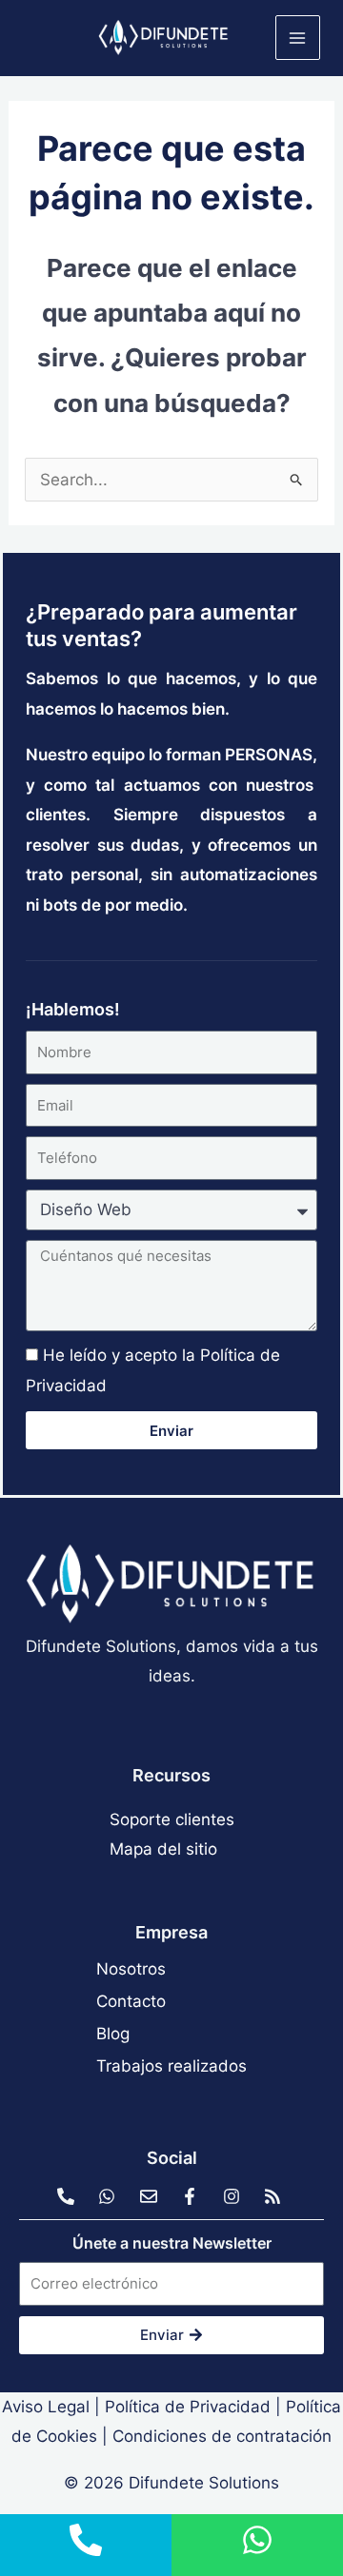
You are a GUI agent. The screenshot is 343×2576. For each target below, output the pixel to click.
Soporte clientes (172, 1819)
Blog (113, 2034)
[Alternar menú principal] (298, 38)
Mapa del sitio (163, 1849)
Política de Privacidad (188, 2407)
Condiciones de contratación (222, 2436)
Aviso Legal (46, 2407)
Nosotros (131, 1969)
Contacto (131, 2001)
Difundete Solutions (204, 2483)
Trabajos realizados (171, 2066)
